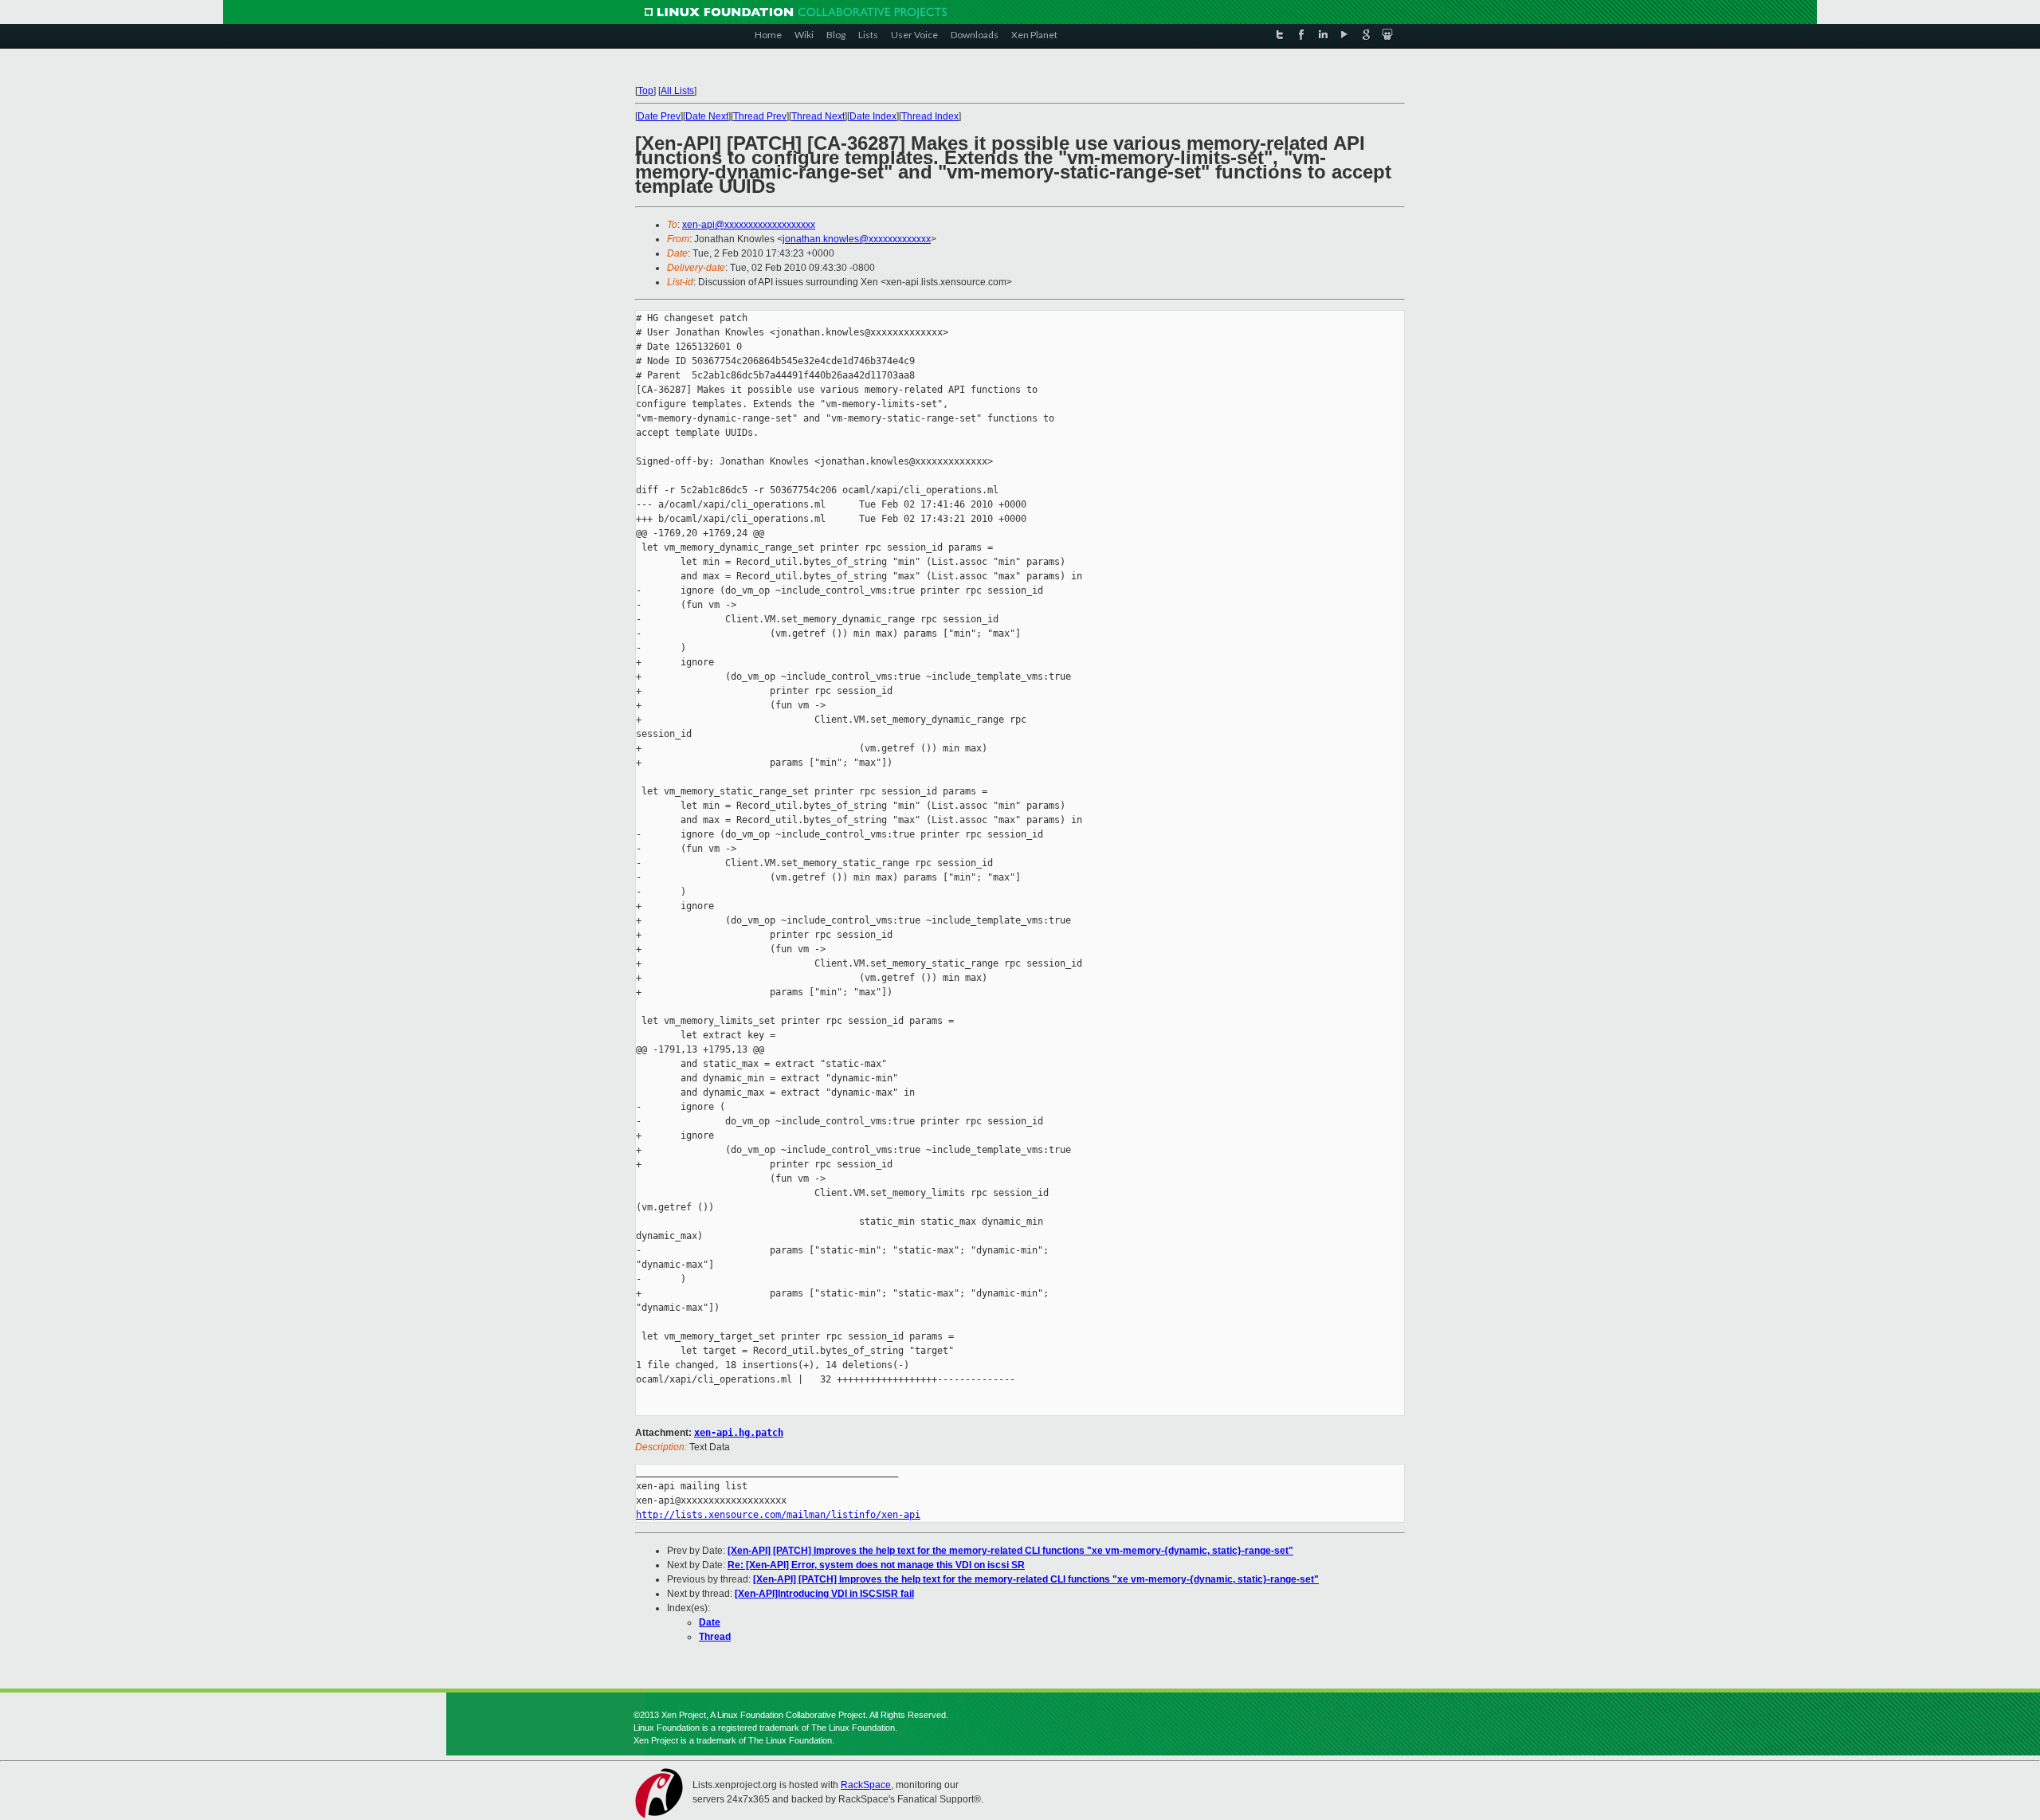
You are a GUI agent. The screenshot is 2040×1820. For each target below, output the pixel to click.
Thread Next (818, 116)
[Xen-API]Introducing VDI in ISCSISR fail (824, 1594)
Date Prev (659, 116)
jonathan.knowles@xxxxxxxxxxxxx (857, 239)
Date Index (873, 116)
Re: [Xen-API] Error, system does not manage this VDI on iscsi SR (876, 1565)
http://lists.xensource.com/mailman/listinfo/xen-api (778, 1515)
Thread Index (930, 116)
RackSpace (866, 1785)
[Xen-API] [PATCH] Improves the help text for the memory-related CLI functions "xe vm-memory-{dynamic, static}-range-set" (1010, 1551)
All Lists (677, 91)
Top (645, 91)
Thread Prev (760, 116)
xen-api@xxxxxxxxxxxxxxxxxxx (749, 225)
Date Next (707, 116)
